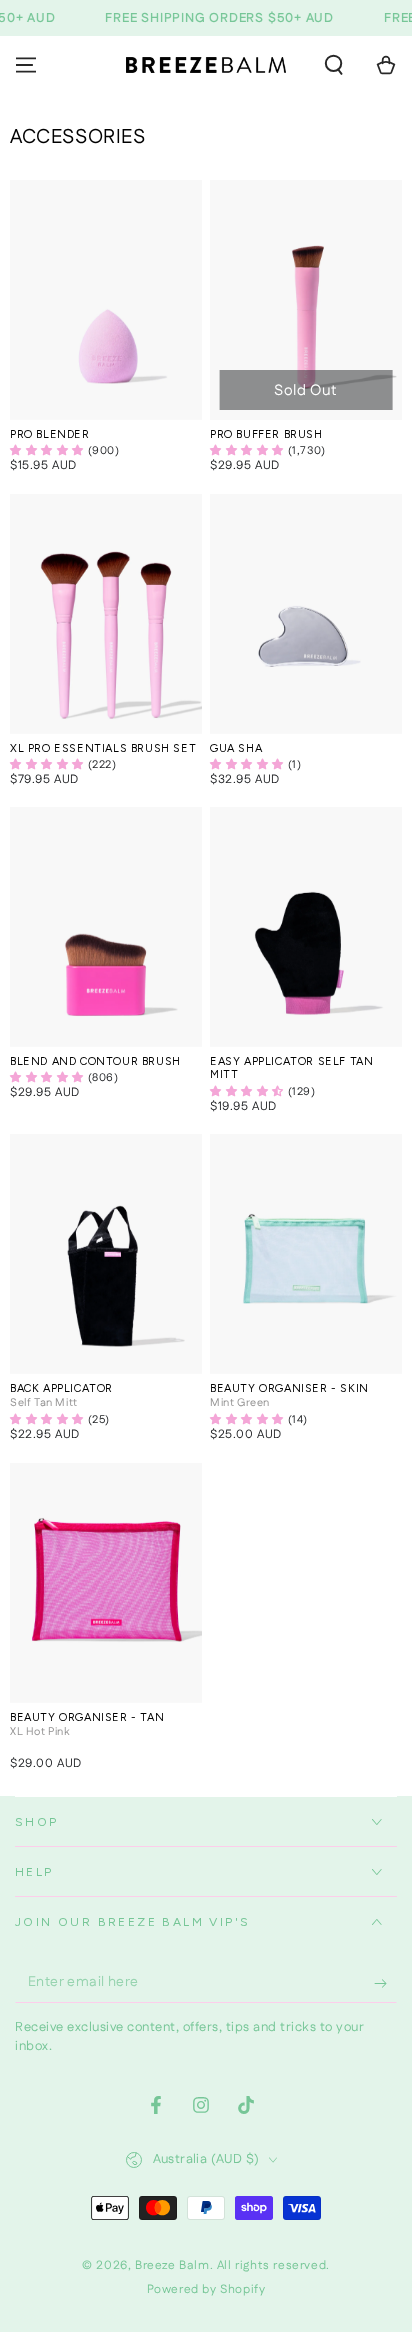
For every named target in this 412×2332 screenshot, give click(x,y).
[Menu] (26, 65)
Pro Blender (50, 434)
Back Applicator (61, 1388)
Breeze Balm (172, 2265)
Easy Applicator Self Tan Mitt (291, 1068)
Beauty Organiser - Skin (289, 1388)
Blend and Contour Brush (95, 1061)
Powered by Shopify (206, 2290)
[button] (334, 65)
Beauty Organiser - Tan (87, 1717)
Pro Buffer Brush (266, 434)
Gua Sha (236, 748)
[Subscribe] (385, 1983)
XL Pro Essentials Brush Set (103, 748)
